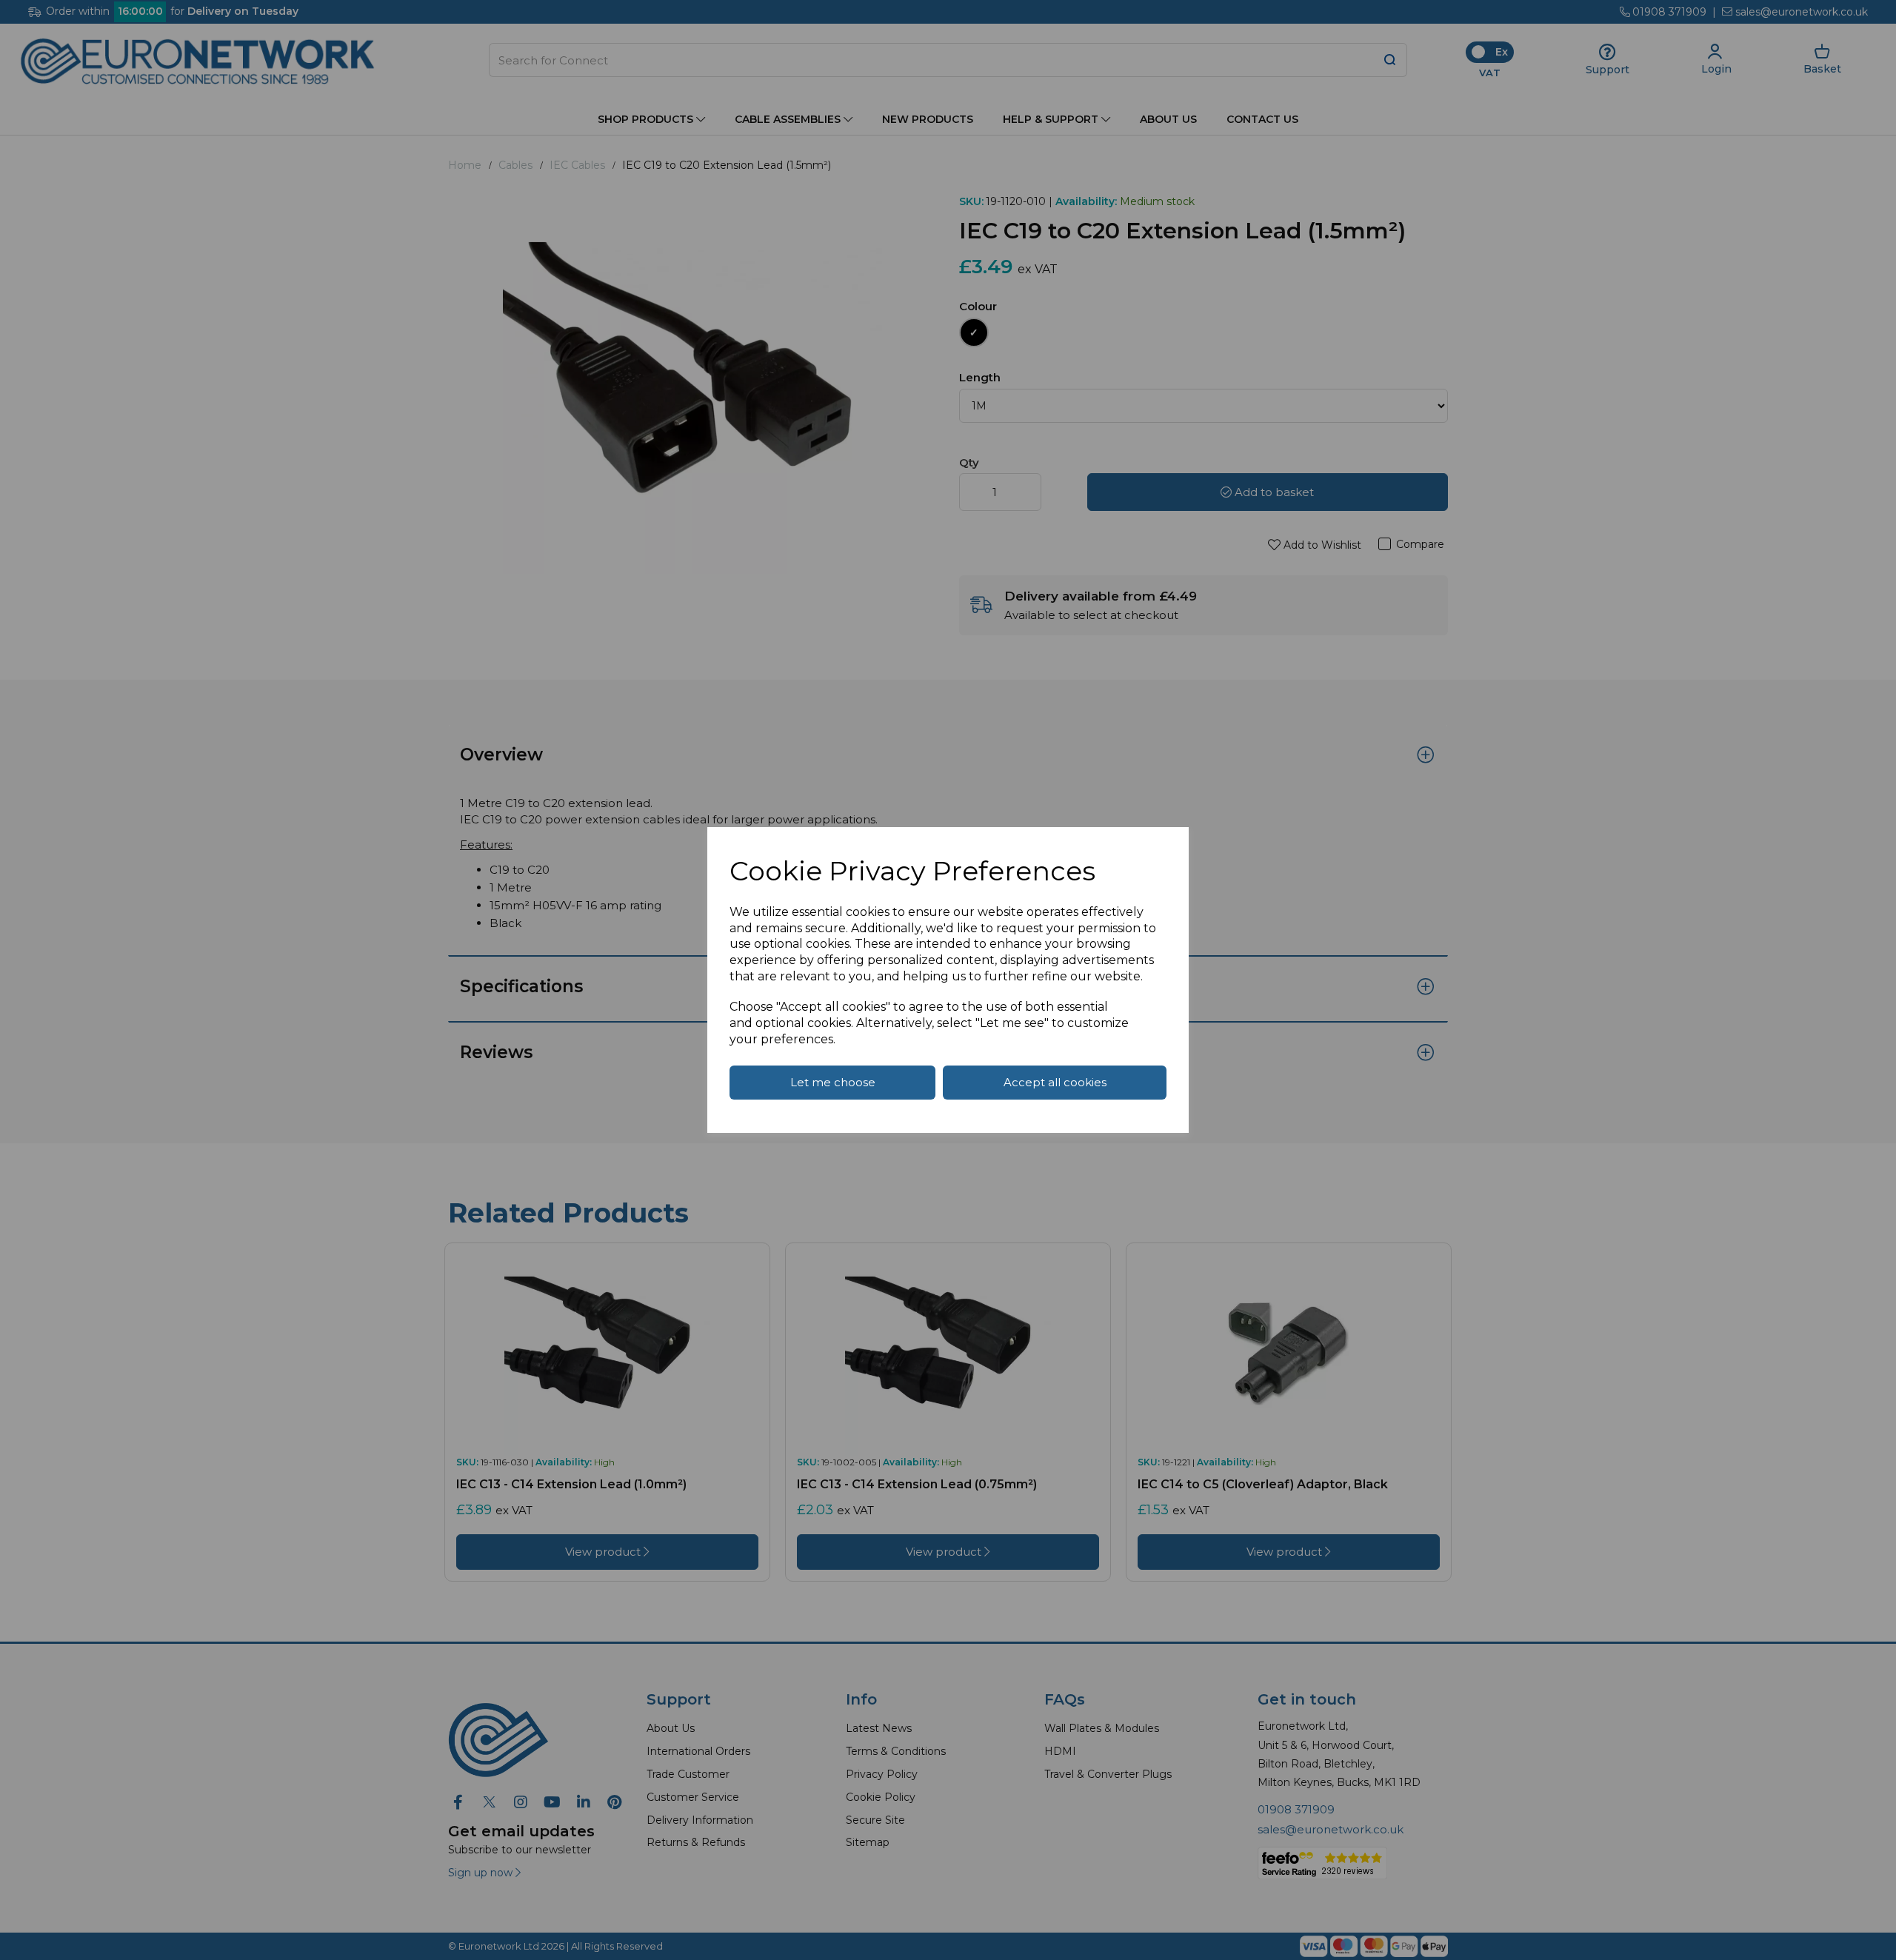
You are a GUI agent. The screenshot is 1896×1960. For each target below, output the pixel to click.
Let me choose (833, 1082)
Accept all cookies (1055, 1082)
